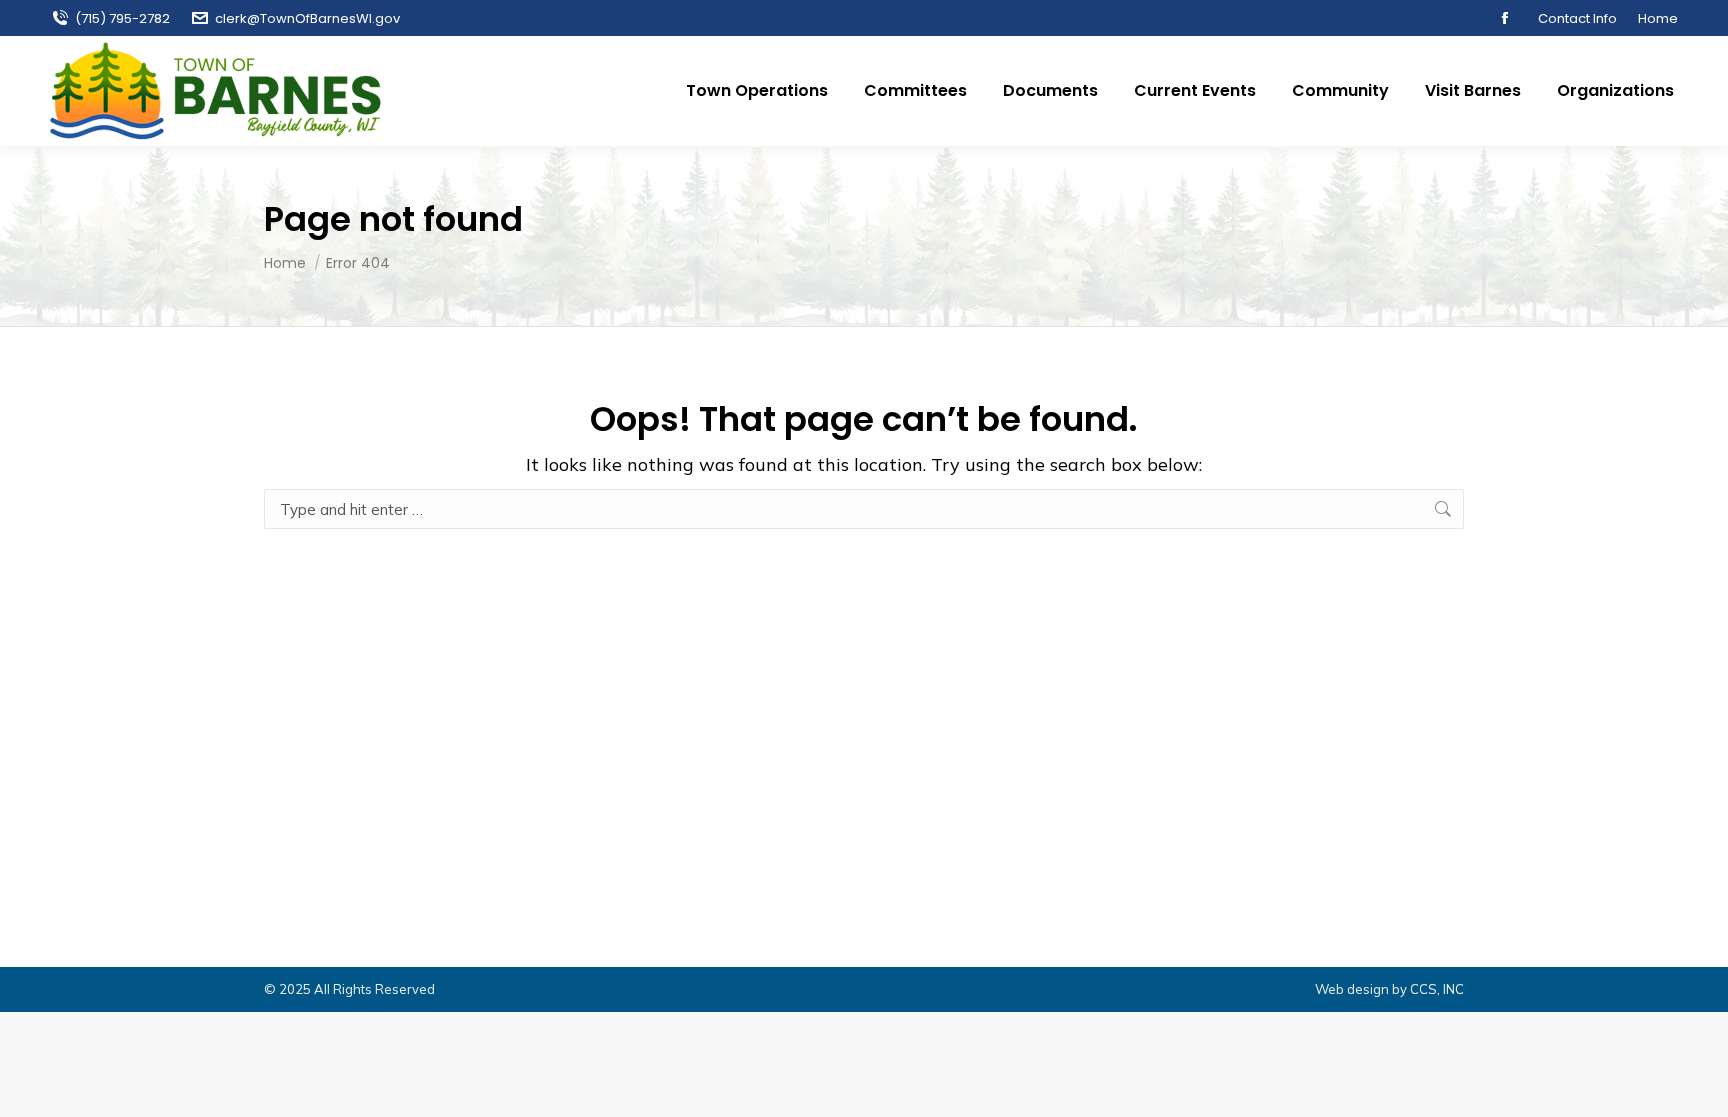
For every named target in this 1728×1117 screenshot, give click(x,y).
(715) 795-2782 (122, 18)
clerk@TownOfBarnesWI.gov (307, 18)
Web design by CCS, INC (1389, 989)
